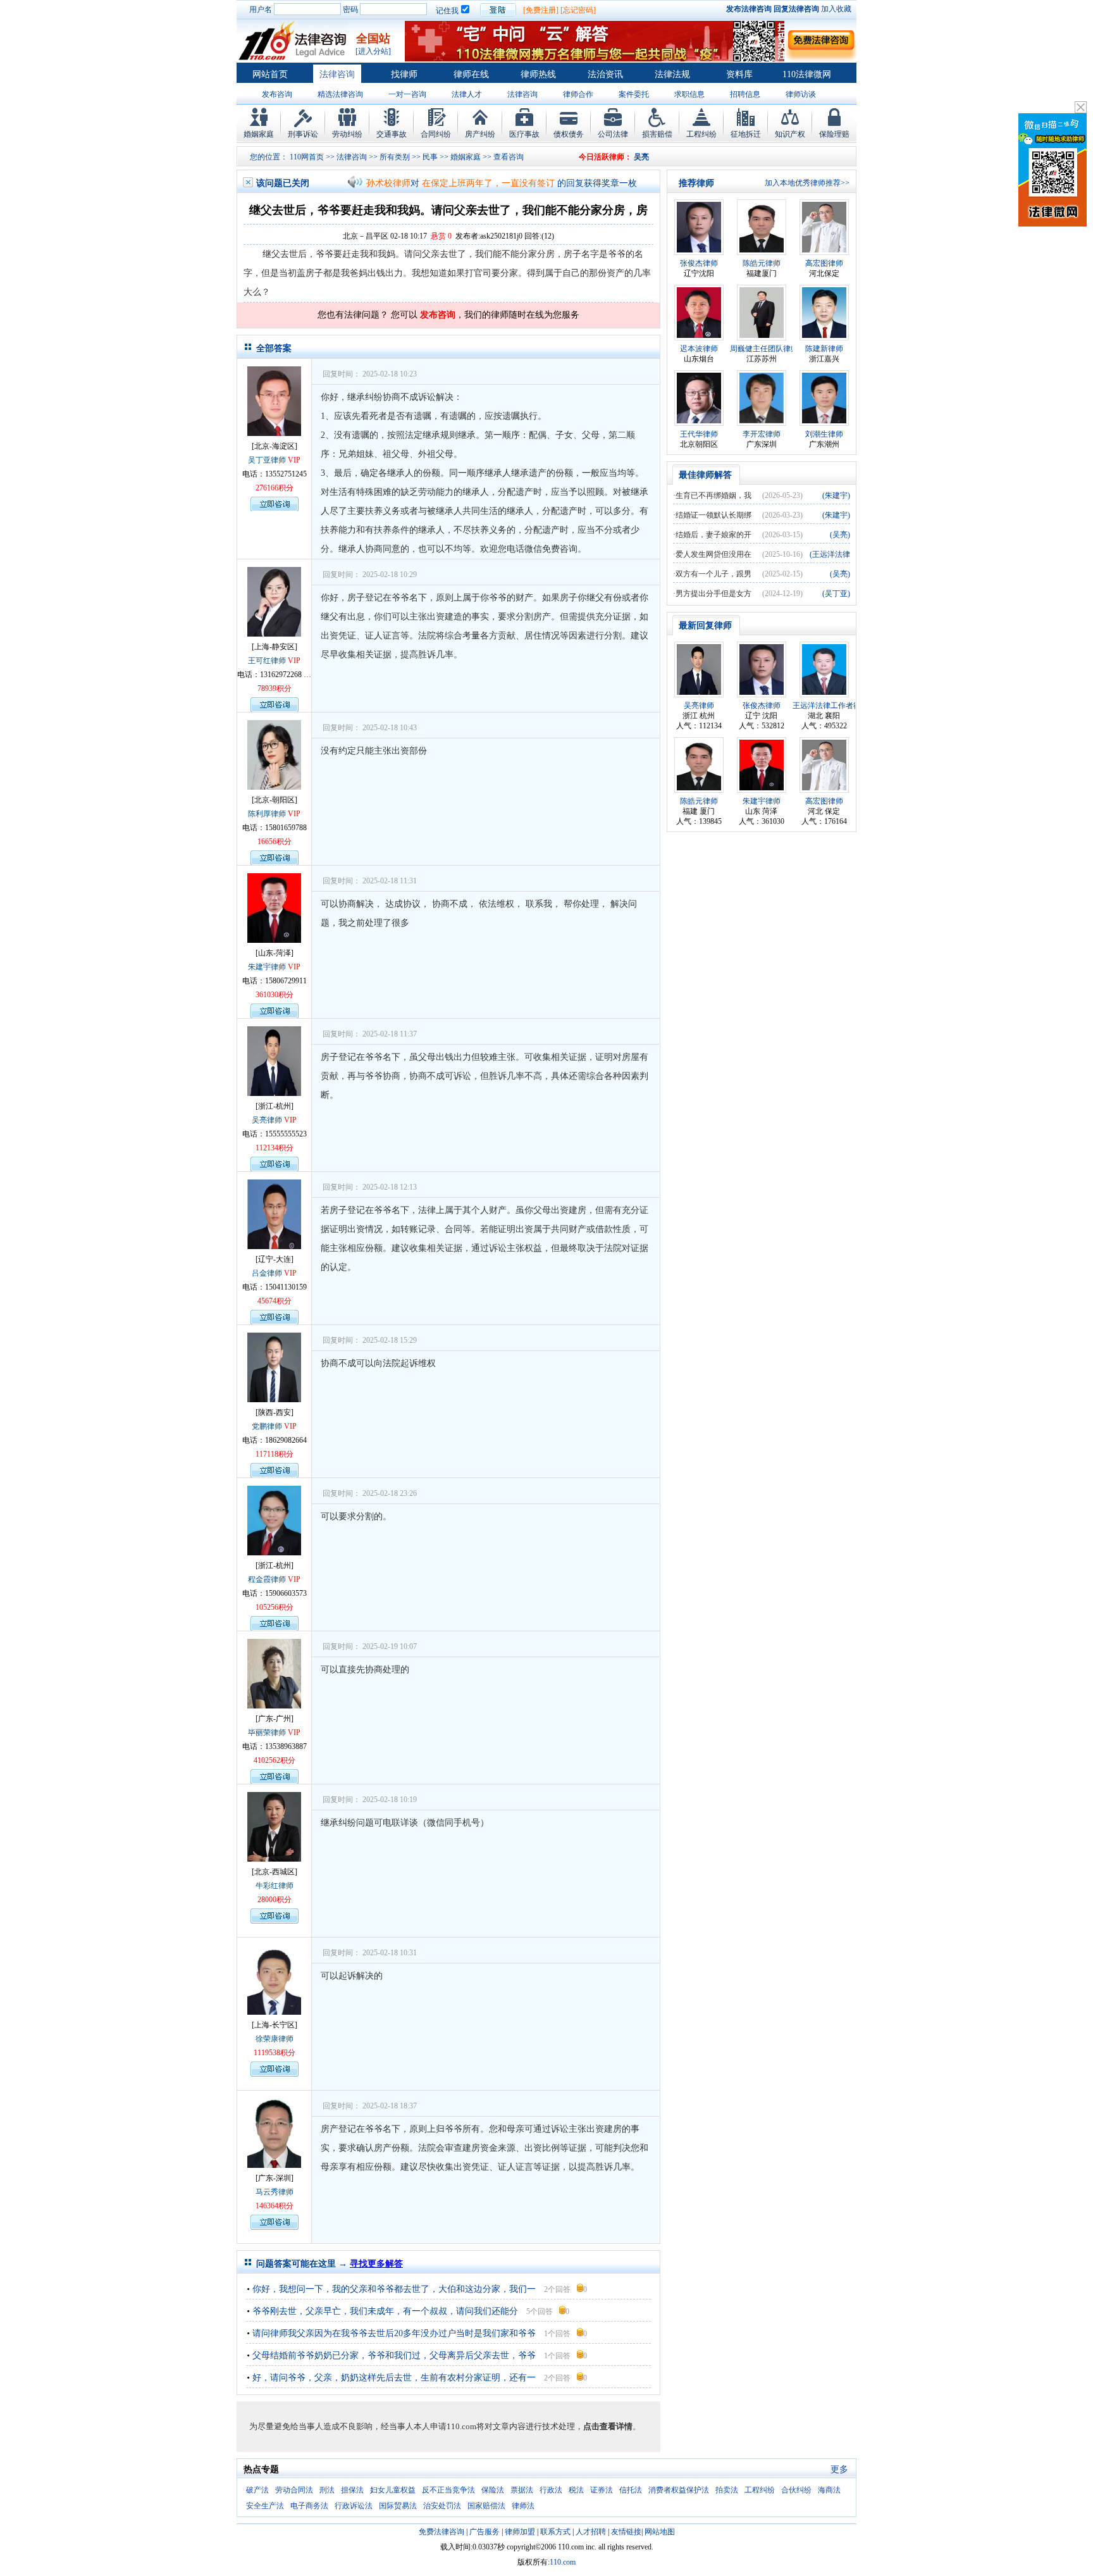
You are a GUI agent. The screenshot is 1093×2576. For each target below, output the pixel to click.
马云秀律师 (275, 2192)
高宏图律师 (824, 263)
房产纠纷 (480, 134)
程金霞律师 (267, 1579)
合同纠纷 (436, 134)
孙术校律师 (388, 189)
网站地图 (660, 2532)
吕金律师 (267, 1273)
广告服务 (485, 2532)
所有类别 (395, 157)
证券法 (602, 2490)
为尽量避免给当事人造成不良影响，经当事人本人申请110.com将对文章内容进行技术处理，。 (445, 2426)
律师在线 (471, 74)
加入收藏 (836, 9)
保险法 (493, 2490)
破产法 (257, 2490)
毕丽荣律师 (267, 1733)
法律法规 (672, 74)
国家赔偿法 (486, 2506)
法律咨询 (337, 74)
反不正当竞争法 (448, 2490)
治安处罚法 (442, 2506)
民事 (430, 157)
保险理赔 (834, 134)
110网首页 (307, 157)
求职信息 (689, 94)
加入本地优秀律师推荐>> (807, 183)
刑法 (327, 2490)
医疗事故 (524, 134)
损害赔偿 (657, 134)
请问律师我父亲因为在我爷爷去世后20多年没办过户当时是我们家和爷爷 (394, 2333)
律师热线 (538, 74)
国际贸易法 (398, 2506)
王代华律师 (699, 434)
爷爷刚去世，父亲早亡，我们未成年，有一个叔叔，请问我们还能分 (385, 2311)
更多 (839, 2469)
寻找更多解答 (376, 2264)
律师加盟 (520, 2532)
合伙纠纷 (796, 2490)
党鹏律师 (267, 1426)
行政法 (551, 2490)
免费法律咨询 (442, 2532)
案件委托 (634, 94)
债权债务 (569, 134)
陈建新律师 (824, 349)
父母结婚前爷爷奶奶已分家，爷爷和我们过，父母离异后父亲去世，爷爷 (394, 2355)
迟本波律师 (699, 349)
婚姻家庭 (259, 134)
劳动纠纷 (347, 134)
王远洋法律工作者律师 (831, 706)
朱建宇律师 (267, 967)
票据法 (522, 2490)
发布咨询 (277, 94)
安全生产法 (265, 2506)
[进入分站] (373, 51)
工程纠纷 (701, 134)
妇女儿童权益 (393, 2490)
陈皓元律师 (762, 263)
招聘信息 (745, 94)
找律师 (404, 74)
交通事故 (392, 134)
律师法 (523, 2506)
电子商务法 (309, 2506)
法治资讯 (605, 74)
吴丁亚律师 (267, 460)
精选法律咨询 (340, 94)
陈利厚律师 (267, 814)
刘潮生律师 (824, 434)
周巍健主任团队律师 (764, 349)
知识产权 (790, 134)
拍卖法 (727, 2490)
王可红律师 (267, 661)
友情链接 (626, 2532)
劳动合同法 (294, 2490)
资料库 (739, 74)
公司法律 (613, 134)
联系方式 (555, 2532)
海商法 (829, 2490)
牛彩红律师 (275, 1886)
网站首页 (270, 74)
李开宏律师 (762, 434)
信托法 (631, 2490)
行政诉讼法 (354, 2506)
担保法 (352, 2490)
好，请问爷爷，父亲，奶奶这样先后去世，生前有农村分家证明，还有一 (394, 2378)
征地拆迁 (746, 134)
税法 (576, 2490)
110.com (563, 2562)
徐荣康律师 (275, 2039)
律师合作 (578, 94)
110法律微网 (807, 74)
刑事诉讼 (303, 134)
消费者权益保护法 (679, 2490)
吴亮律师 (267, 1120)
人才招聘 (591, 2532)
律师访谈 (801, 94)
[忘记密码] (578, 10)
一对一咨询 (407, 94)
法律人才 (467, 94)
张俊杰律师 (699, 263)
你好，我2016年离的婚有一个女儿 (488, 189)
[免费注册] (541, 10)
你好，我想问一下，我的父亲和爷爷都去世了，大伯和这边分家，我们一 (394, 2289)
